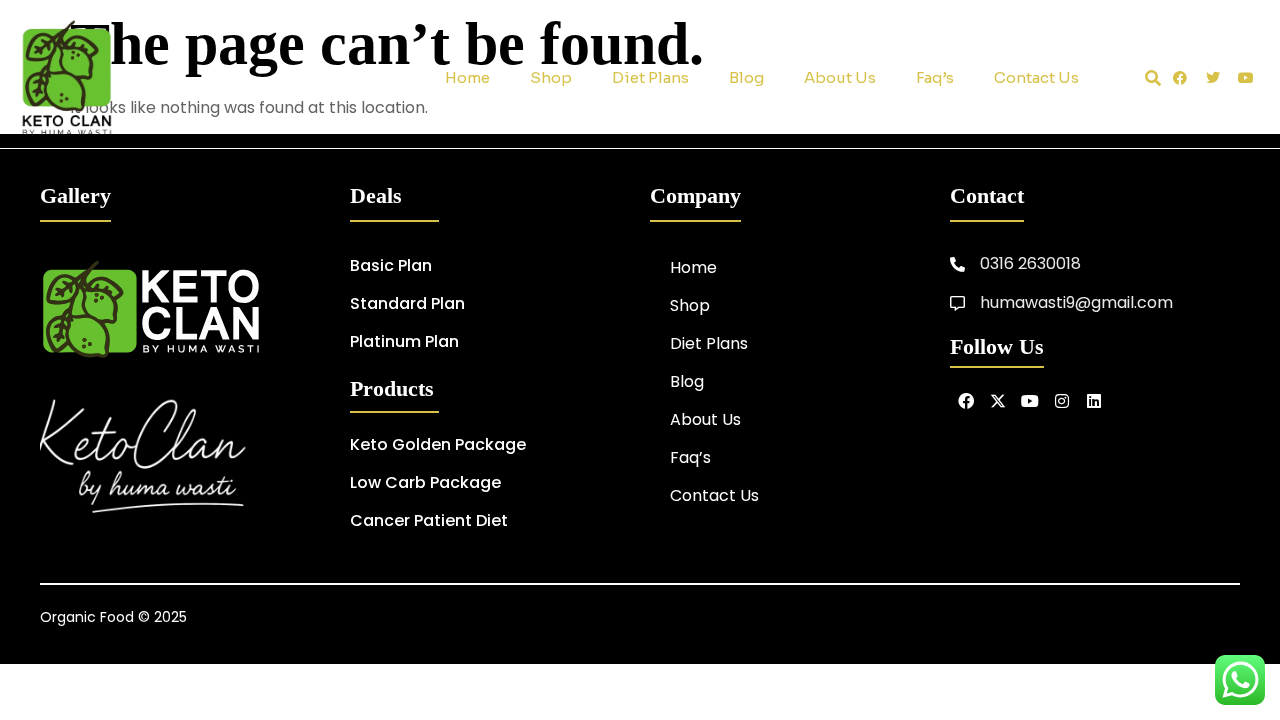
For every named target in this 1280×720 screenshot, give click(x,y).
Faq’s (935, 77)
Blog (746, 77)
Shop (551, 77)
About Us (840, 77)
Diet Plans (650, 77)
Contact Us (1036, 77)
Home (467, 77)
